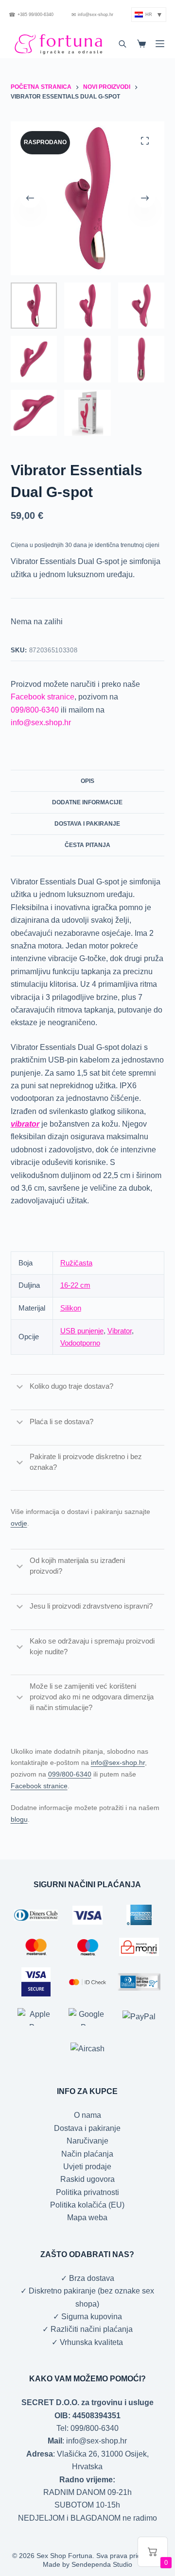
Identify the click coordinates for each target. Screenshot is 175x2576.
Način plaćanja (87, 2154)
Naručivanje (87, 2141)
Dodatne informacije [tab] (87, 802)
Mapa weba (87, 2218)
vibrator (25, 1124)
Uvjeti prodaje (87, 2167)
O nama (87, 2115)
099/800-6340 (35, 710)
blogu (19, 1819)
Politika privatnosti (87, 2192)
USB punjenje (82, 1331)
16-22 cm (75, 1285)
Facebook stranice (43, 697)
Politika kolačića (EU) (87, 2205)
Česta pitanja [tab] (87, 845)
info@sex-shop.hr (92, 15)
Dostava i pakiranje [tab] (87, 824)
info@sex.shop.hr (41, 723)
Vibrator (120, 1331)
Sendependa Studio (102, 2564)
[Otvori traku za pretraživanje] (122, 44)
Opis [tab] (87, 781)
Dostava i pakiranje (87, 2128)
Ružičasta (76, 1263)
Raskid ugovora (87, 2179)
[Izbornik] (160, 44)
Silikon (71, 1308)
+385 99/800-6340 (31, 15)
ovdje (19, 1523)
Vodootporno (80, 1343)
